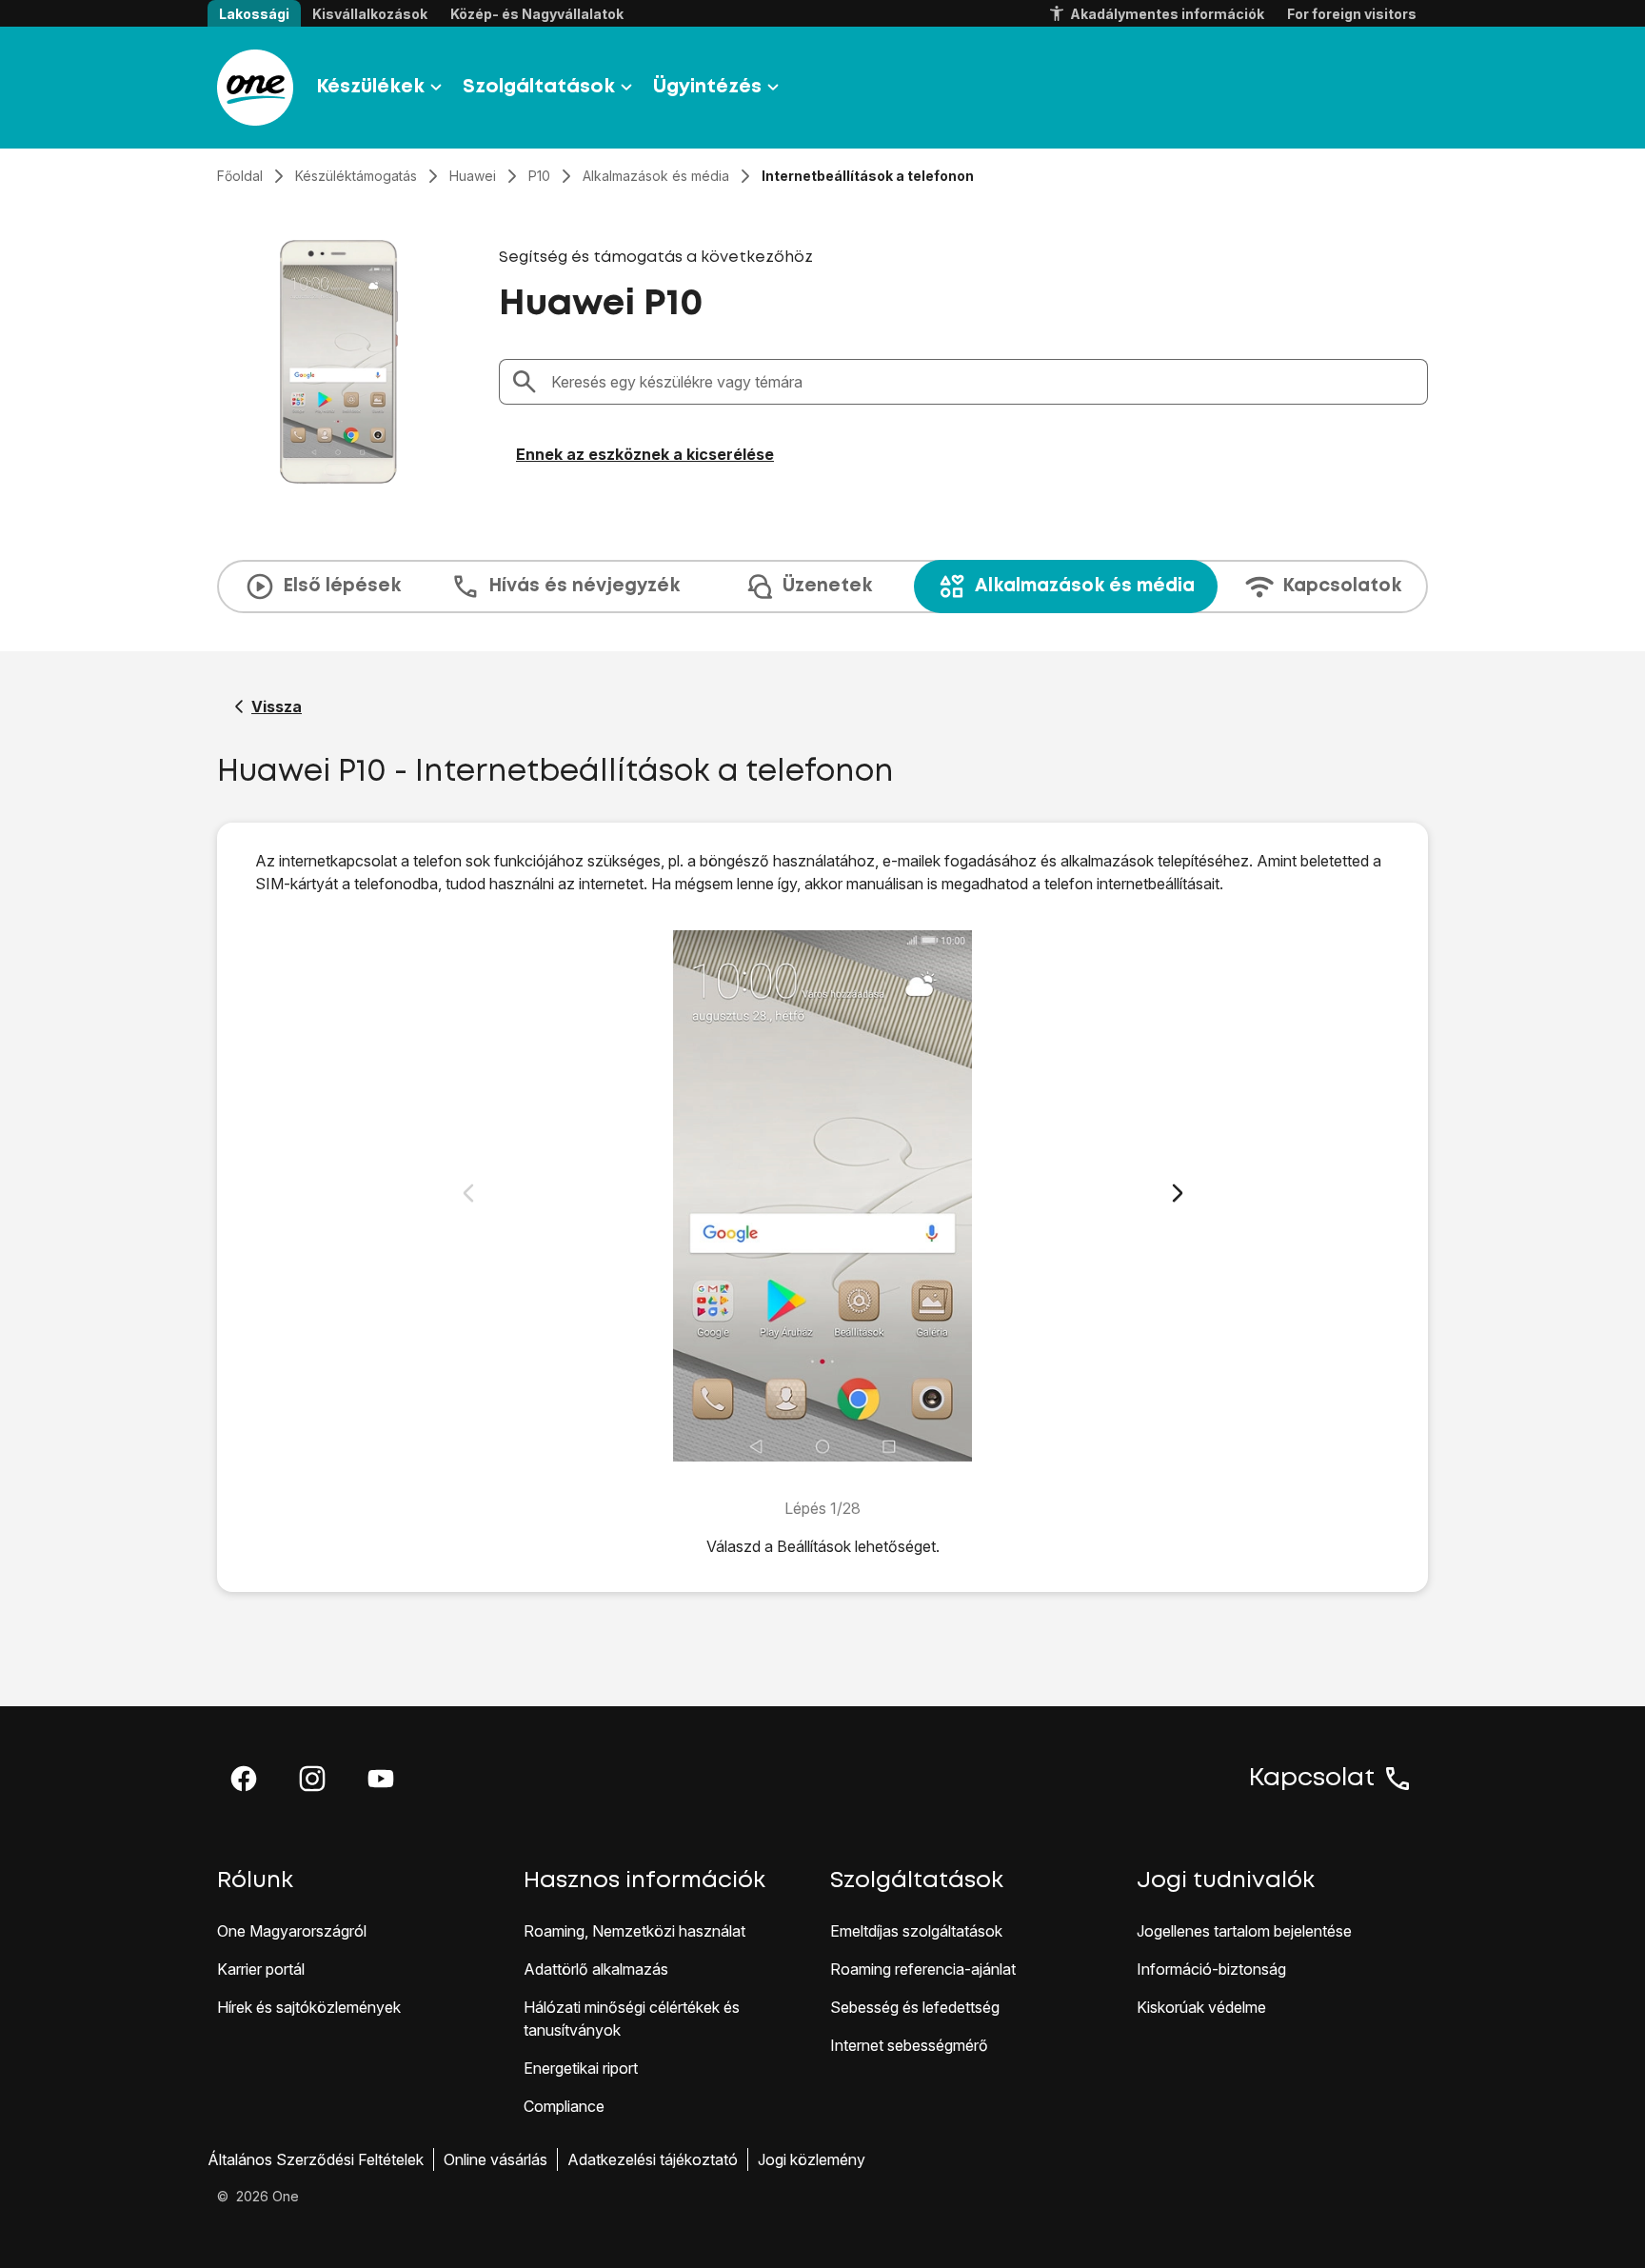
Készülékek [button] (370, 87)
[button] (244, 1779)
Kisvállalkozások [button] (370, 14)
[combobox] (983, 382)
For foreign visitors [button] (1352, 14)
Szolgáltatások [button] (539, 87)
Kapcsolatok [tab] (1342, 586)
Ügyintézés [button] (707, 87)
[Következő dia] (1178, 1193)
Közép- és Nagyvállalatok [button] (537, 14)
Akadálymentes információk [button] (1167, 14)
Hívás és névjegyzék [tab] (584, 586)
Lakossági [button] (254, 14)
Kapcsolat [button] (1312, 1779)
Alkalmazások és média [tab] (1085, 586)
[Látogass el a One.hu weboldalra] (255, 88)
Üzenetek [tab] (827, 586)
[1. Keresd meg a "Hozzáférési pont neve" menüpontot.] (823, 1196)
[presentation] (822, 587)
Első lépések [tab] (342, 586)
